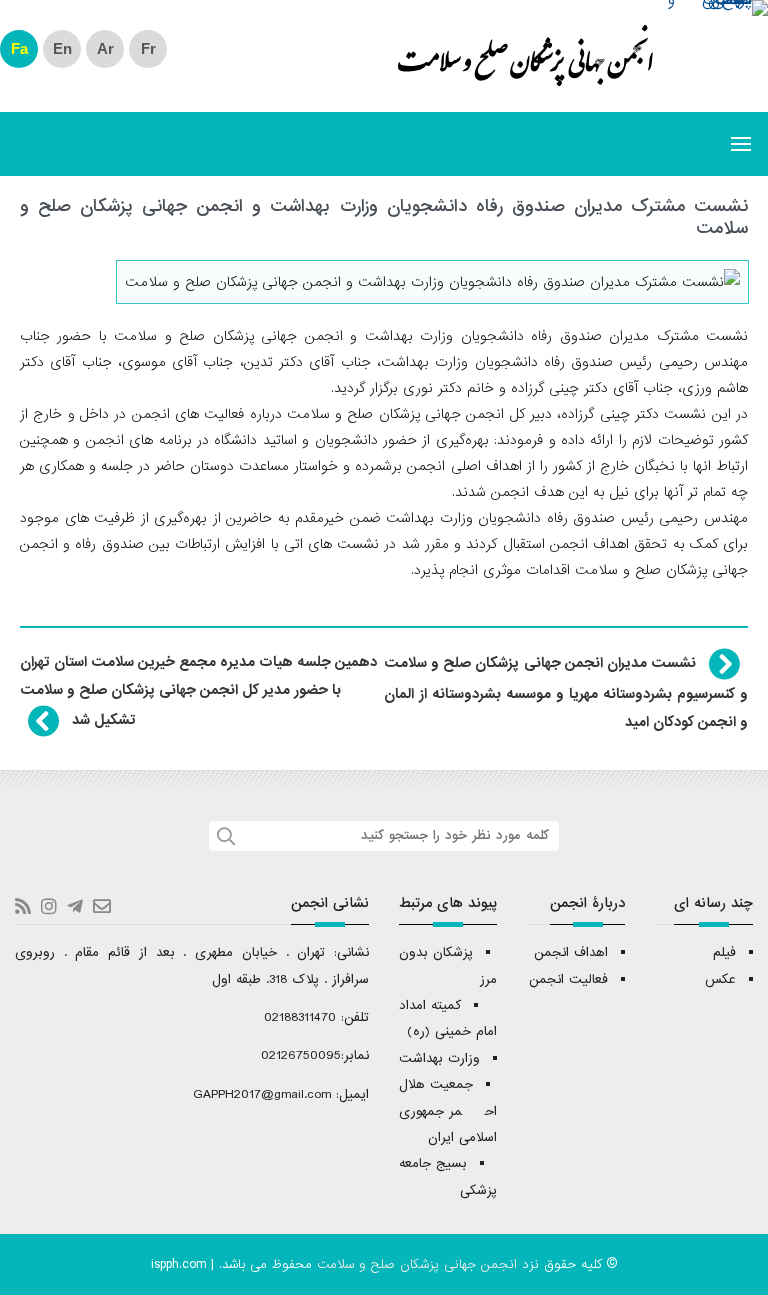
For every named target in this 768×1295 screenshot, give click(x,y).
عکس (720, 979)
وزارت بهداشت (439, 1058)
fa (19, 48)
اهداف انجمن (571, 952)
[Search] (224, 836)
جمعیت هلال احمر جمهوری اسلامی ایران (448, 1111)
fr (148, 48)
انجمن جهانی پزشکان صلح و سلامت (525, 68)
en (62, 48)
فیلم (724, 952)
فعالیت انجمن (568, 979)
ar (105, 48)
